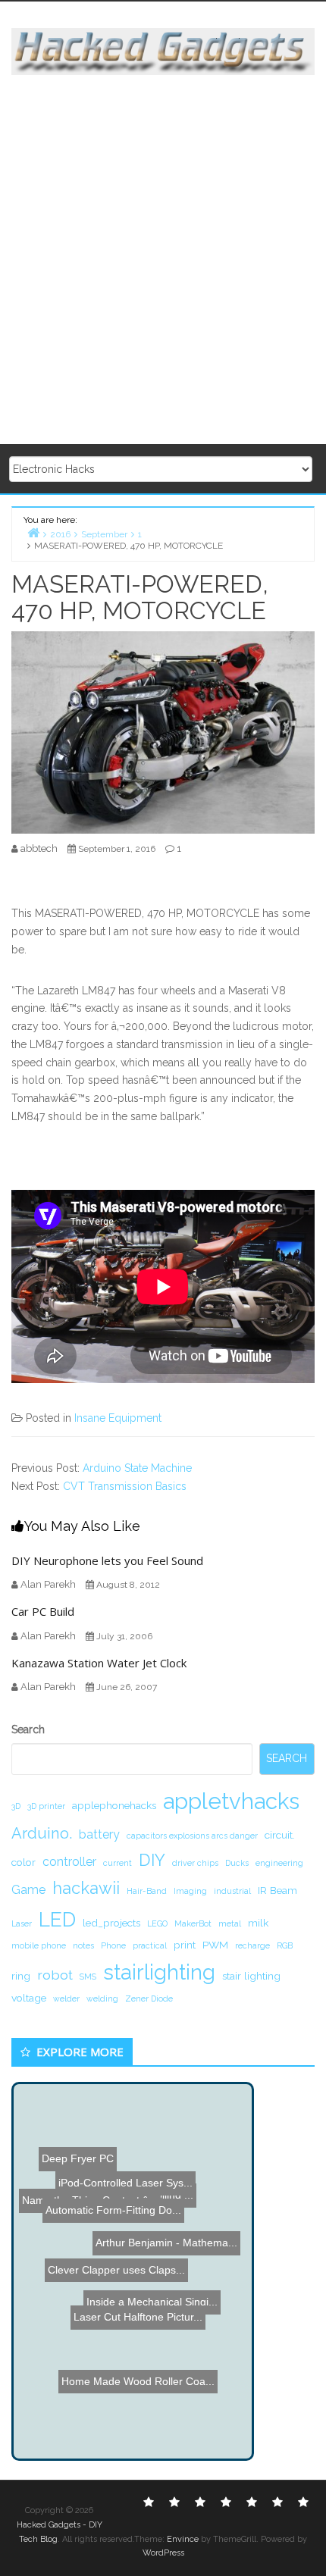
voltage (29, 1998)
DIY (152, 1860)
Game (28, 1890)
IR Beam (277, 1890)
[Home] (33, 532)
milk (258, 1923)
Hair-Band (147, 1891)
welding (102, 1999)
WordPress (163, 2553)
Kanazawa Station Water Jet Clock (99, 1663)
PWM (215, 1945)
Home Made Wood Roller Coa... (140, 2324)
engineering (279, 1863)
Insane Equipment (118, 1418)
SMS (88, 1977)
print (185, 1945)
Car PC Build (43, 1611)
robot (55, 1975)
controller (69, 1862)
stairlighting (159, 1972)
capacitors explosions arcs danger (192, 1836)
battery (99, 1834)
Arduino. (42, 1833)
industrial (232, 1891)
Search (28, 1729)
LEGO (157, 1923)
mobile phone (39, 1945)
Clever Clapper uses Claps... (119, 2260)
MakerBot (193, 1923)
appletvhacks (231, 1801)
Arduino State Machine (137, 1468)
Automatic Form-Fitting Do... (126, 2147)
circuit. (280, 1835)
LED (57, 1919)
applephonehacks (114, 1805)
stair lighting (251, 1976)
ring (21, 1976)
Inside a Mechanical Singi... (148, 2289)
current (118, 1863)
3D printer (46, 1806)
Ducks (237, 1863)
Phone (113, 1945)
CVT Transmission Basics (125, 1486)
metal (230, 1923)
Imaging (190, 1891)
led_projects (111, 1923)
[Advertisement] (163, 261)
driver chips (195, 1863)
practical (150, 1945)
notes (83, 1945)
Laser (22, 1923)
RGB (285, 1945)
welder (66, 1999)
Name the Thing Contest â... (90, 2171)
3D (16, 1806)
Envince (183, 2539)
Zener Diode (149, 1999)
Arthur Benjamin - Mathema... (148, 2229)
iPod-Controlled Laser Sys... (128, 2187)
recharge (252, 1945)
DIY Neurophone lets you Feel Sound (107, 1560)
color (24, 1862)
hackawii (86, 1888)
